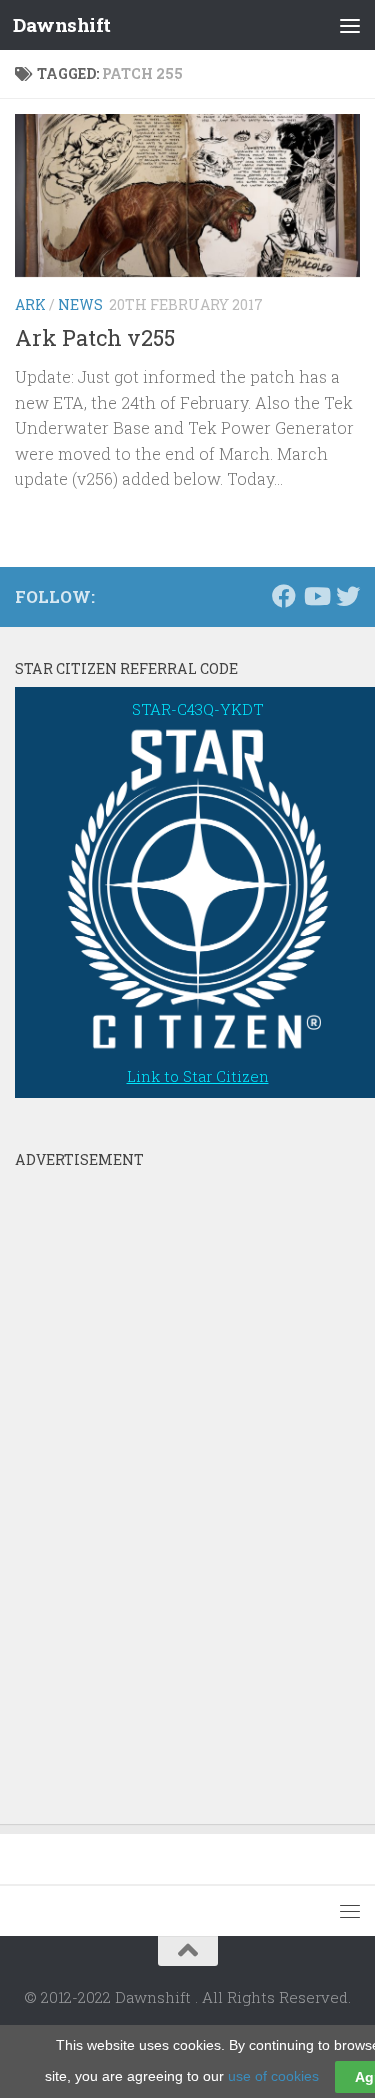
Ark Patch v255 (95, 337)
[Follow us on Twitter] (348, 596)
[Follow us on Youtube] (316, 596)
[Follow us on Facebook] (284, 596)
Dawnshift (62, 24)
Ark (30, 304)
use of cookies (273, 2076)
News (80, 304)
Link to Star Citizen (198, 1076)
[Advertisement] (165, 1478)
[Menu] (350, 25)
